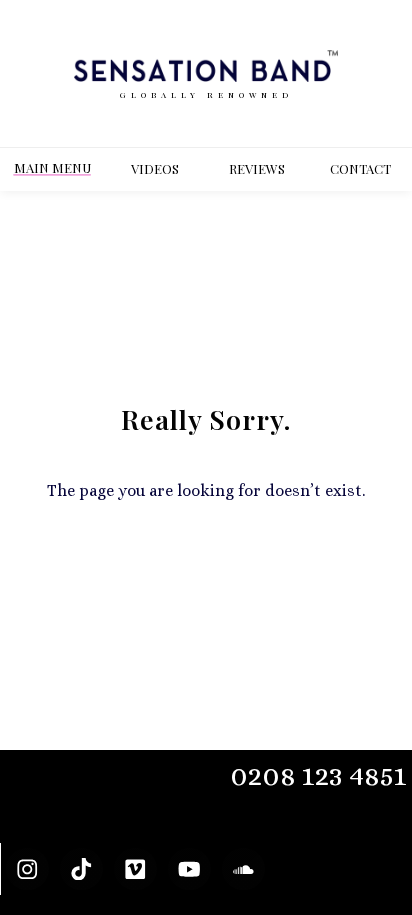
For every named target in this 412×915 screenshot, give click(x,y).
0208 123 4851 (318, 775)
